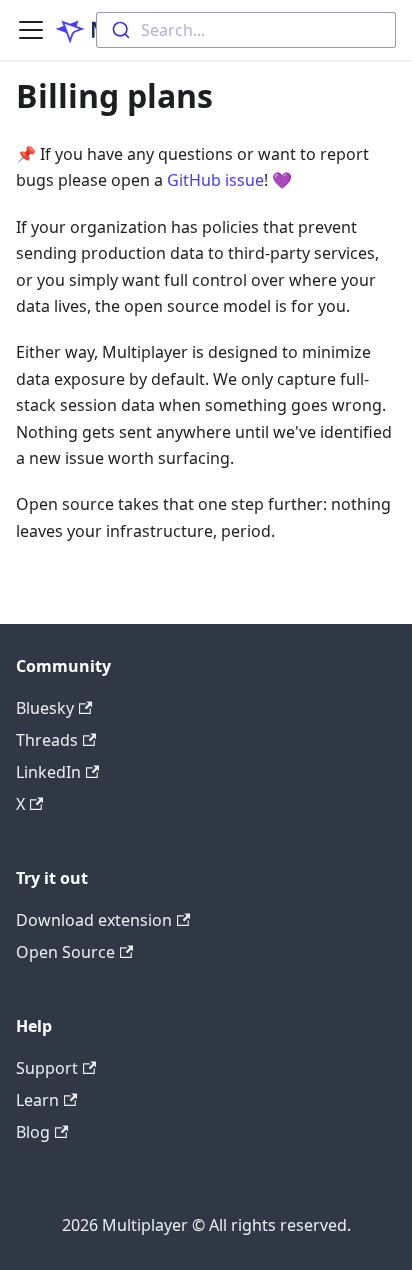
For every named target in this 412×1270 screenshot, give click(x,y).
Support (47, 1068)
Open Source (65, 952)
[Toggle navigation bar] (31, 30)
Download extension (94, 920)
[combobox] (246, 30)
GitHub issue (215, 180)
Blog (33, 1132)
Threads (47, 740)
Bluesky (45, 708)
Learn (37, 1100)
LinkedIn (48, 772)
